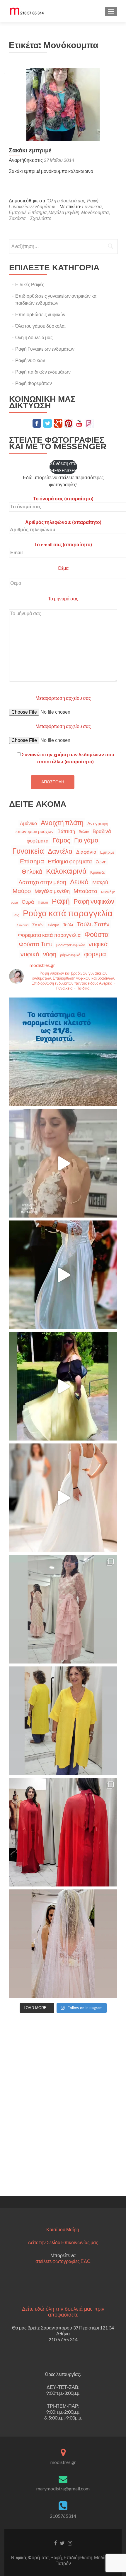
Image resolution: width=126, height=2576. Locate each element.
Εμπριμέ (18, 212)
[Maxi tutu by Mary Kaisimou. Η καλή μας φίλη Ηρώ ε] (63, 1386)
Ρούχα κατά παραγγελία (68, 913)
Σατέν (38, 925)
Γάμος (61, 840)
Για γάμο (86, 840)
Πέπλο (43, 902)
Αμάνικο (28, 823)
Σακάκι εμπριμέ (30, 150)
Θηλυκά (32, 871)
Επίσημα (37, 212)
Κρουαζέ (98, 872)
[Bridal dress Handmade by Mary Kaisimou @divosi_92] (63, 1163)
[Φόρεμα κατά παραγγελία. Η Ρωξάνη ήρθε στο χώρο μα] (63, 1609)
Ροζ (16, 915)
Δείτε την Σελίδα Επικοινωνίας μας (63, 2242)
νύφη (50, 954)
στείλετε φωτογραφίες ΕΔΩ (63, 2261)
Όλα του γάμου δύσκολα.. (41, 326)
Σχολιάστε (40, 218)
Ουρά (28, 902)
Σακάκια (17, 218)
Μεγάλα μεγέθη (64, 212)
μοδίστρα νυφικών (70, 945)
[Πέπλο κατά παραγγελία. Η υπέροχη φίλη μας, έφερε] (63, 1944)
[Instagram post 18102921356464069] (63, 1052)
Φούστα (97, 934)
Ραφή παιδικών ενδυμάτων (43, 372)
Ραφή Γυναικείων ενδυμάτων (54, 203)
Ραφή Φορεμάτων (34, 383)
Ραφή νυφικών (30, 360)
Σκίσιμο (53, 925)
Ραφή (61, 901)
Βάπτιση (66, 831)
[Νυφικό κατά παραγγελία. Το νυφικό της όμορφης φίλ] (63, 1275)
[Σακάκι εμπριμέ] (63, 104)
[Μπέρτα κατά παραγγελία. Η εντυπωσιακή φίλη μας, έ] (63, 1832)
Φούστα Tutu (36, 944)
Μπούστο (85, 891)
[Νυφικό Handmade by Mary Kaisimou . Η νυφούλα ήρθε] (63, 1498)
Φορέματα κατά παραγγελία (49, 935)
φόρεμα (95, 954)
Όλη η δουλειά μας (66, 200)
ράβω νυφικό (70, 955)
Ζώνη (101, 862)
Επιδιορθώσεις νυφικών (40, 314)
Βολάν (84, 832)
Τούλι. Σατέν (93, 924)
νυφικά (98, 944)
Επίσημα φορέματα (70, 861)
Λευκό (79, 882)
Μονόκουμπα (95, 212)
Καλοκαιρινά (66, 871)
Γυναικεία (92, 206)
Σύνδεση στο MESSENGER (63, 467)
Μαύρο (22, 891)
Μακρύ (100, 882)
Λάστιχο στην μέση (42, 882)
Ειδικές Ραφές (30, 284)
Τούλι (68, 925)
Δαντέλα (60, 851)
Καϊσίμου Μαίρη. (63, 2229)
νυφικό (30, 954)
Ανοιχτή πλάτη (62, 822)
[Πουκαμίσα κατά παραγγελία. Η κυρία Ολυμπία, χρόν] (63, 1721)
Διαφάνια (86, 852)
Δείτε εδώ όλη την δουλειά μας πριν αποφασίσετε (63, 2312)
